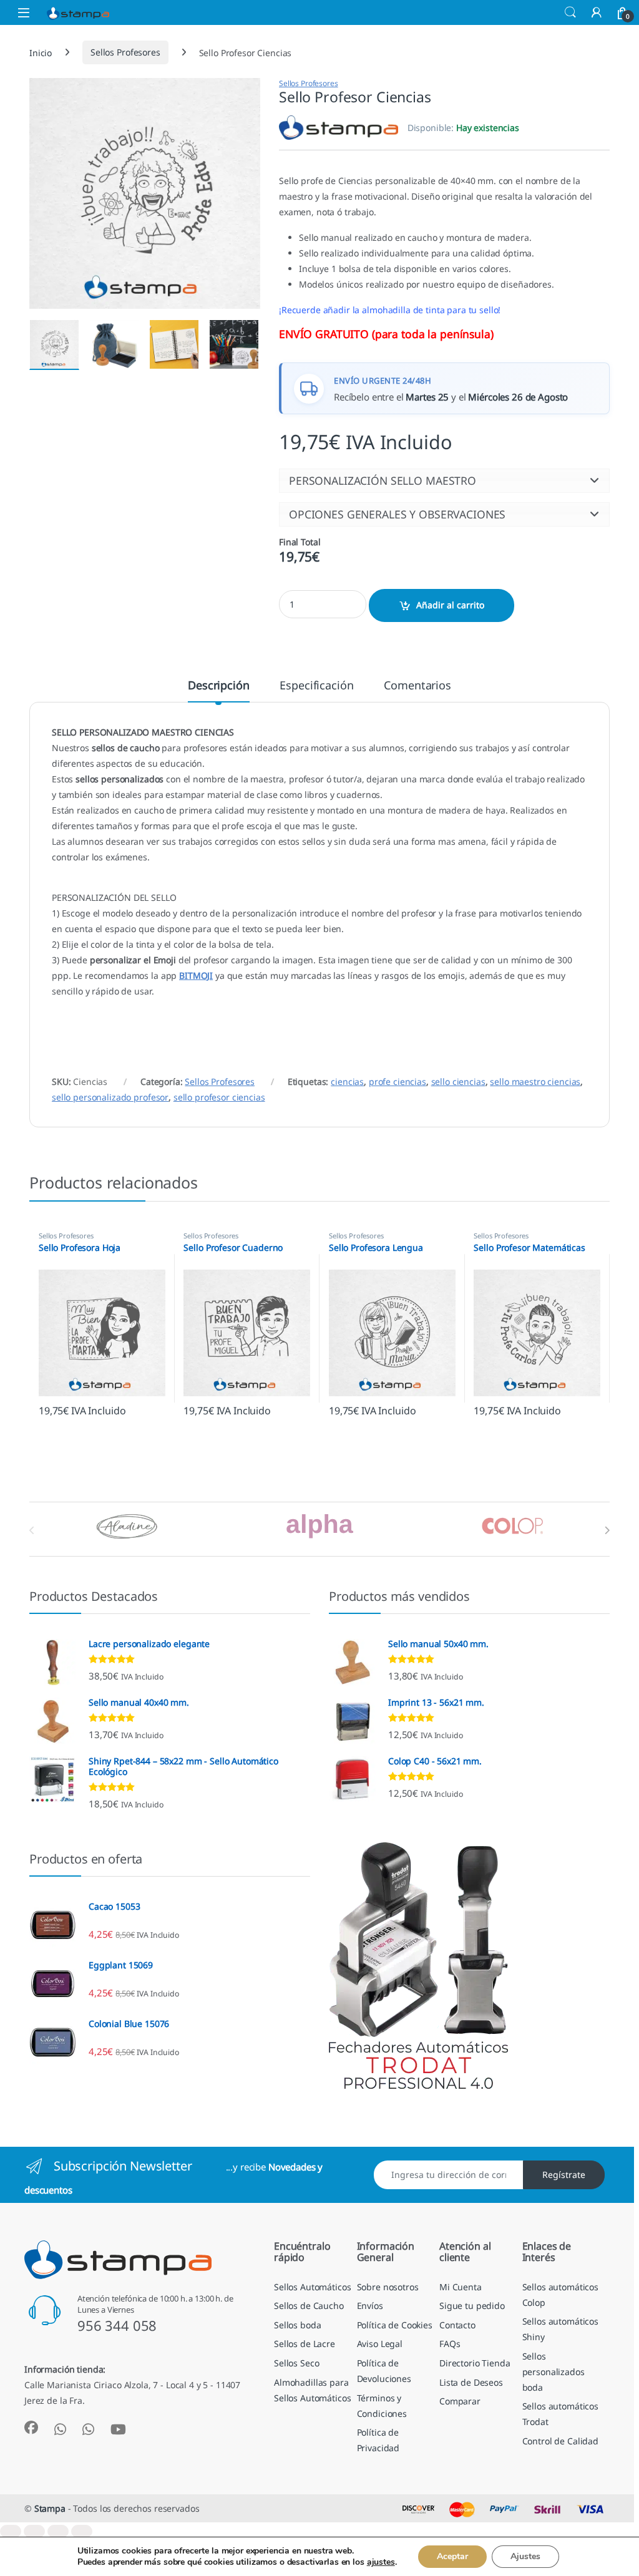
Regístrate (564, 2175)
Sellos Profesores (125, 52)
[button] (444, 480)
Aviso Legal (380, 2344)
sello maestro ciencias (535, 1081)
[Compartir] (58, 2531)
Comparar (460, 2401)
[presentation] (607, 1530)
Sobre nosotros (388, 2287)
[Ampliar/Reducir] (11, 2531)
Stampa (50, 2508)
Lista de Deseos (471, 2382)
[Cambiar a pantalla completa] (34, 2531)
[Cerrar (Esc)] (82, 2531)
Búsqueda (570, 12)
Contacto (457, 2325)
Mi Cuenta (461, 2287)
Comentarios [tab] (417, 686)
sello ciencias (458, 1081)
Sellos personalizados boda (554, 2372)
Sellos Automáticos (312, 2287)
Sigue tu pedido (472, 2306)
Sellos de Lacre (305, 2344)
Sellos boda (297, 2325)
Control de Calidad (560, 2441)
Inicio (41, 52)
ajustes (381, 2562)
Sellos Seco (296, 2363)
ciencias (347, 1081)
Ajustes (525, 2556)
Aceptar (452, 2556)
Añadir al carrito (450, 605)
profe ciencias (398, 1081)
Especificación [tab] (316, 686)
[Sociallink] (31, 2428)
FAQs (450, 2344)
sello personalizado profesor (110, 1097)
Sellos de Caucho (309, 2306)
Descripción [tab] (218, 686)
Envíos (370, 2306)
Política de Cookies (395, 2325)
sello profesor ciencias (219, 1097)
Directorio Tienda (475, 2363)
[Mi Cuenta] (597, 12)
